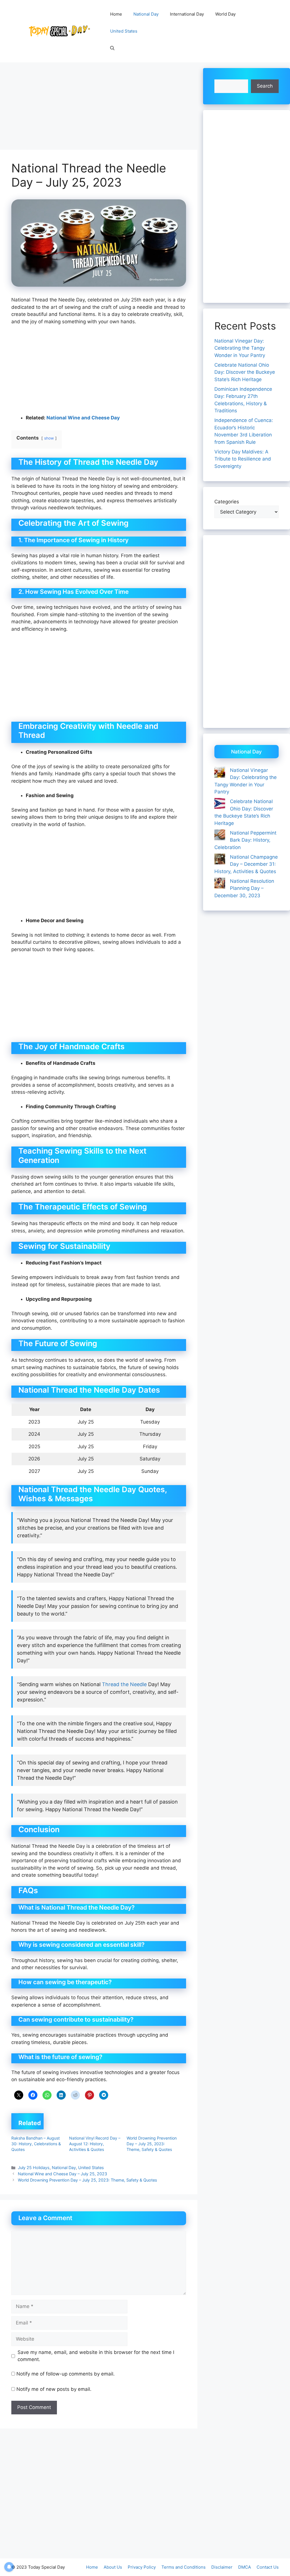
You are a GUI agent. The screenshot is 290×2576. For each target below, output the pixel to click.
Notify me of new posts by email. (54, 2389)
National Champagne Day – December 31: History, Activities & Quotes (246, 864)
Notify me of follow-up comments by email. (66, 2374)
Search (265, 86)
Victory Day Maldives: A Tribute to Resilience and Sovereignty (243, 459)
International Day (187, 14)
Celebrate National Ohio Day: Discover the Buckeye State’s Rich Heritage (245, 372)
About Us (113, 2567)
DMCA (245, 2567)
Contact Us (268, 2567)
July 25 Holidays (34, 2168)
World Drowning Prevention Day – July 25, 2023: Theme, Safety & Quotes (152, 2144)
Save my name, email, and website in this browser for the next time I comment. (96, 2356)
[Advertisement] (99, 108)
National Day (146, 14)
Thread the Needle (124, 1684)
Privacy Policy (142, 2567)
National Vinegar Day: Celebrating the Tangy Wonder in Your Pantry (240, 348)
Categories (227, 502)
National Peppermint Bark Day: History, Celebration (245, 840)
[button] (112, 48)
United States (124, 31)
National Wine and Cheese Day (83, 418)
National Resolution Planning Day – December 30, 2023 (244, 888)
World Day (225, 14)
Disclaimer (222, 2567)
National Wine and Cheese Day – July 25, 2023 (62, 2174)
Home (116, 14)
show (49, 438)
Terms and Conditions (184, 2567)
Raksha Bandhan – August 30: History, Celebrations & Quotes (36, 2144)
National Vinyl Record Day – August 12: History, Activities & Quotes (95, 2144)
